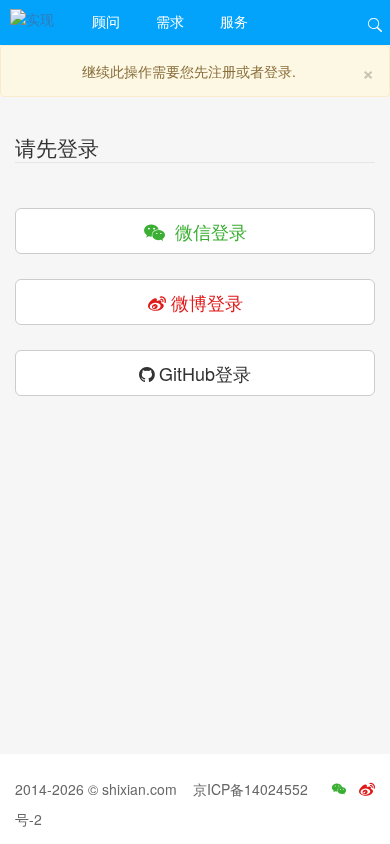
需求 (170, 21)
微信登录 (206, 231)
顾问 (106, 21)
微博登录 (204, 302)
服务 (234, 21)
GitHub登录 (202, 373)
